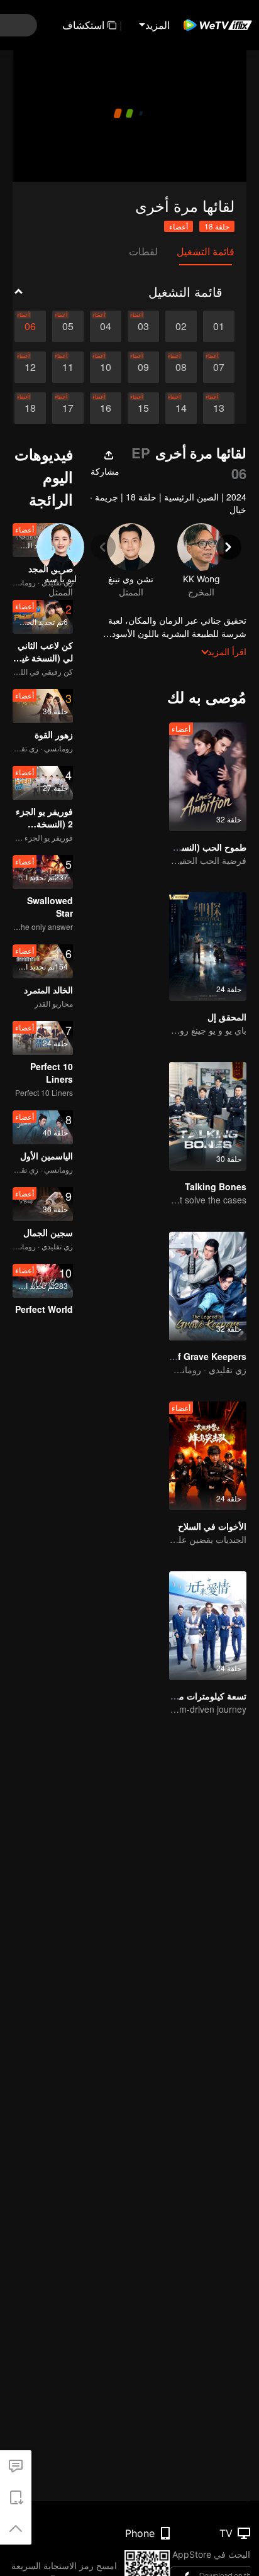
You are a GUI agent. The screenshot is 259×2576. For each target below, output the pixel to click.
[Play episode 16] (106, 408)
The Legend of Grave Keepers (182, 1356)
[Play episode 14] (181, 408)
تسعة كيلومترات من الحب (198, 1696)
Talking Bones (216, 1186)
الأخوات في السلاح (212, 1526)
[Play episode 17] (68, 408)
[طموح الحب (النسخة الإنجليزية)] (208, 777)
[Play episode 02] (181, 326)
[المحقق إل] (208, 947)
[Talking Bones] (208, 1116)
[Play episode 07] (219, 367)
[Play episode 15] (143, 408)
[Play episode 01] (219, 326)
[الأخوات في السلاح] (208, 1456)
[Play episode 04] (106, 326)
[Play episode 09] (143, 367)
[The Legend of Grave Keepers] (208, 1286)
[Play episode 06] (30, 326)
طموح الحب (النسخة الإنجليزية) (189, 847)
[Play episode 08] (181, 367)
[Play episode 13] (219, 408)
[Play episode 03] (143, 326)
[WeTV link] (218, 25)
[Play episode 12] (30, 367)
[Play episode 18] (30, 408)
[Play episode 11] (68, 367)
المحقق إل (227, 1017)
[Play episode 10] (106, 367)
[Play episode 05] (68, 326)
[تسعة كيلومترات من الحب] (208, 1626)
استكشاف (83, 25)
